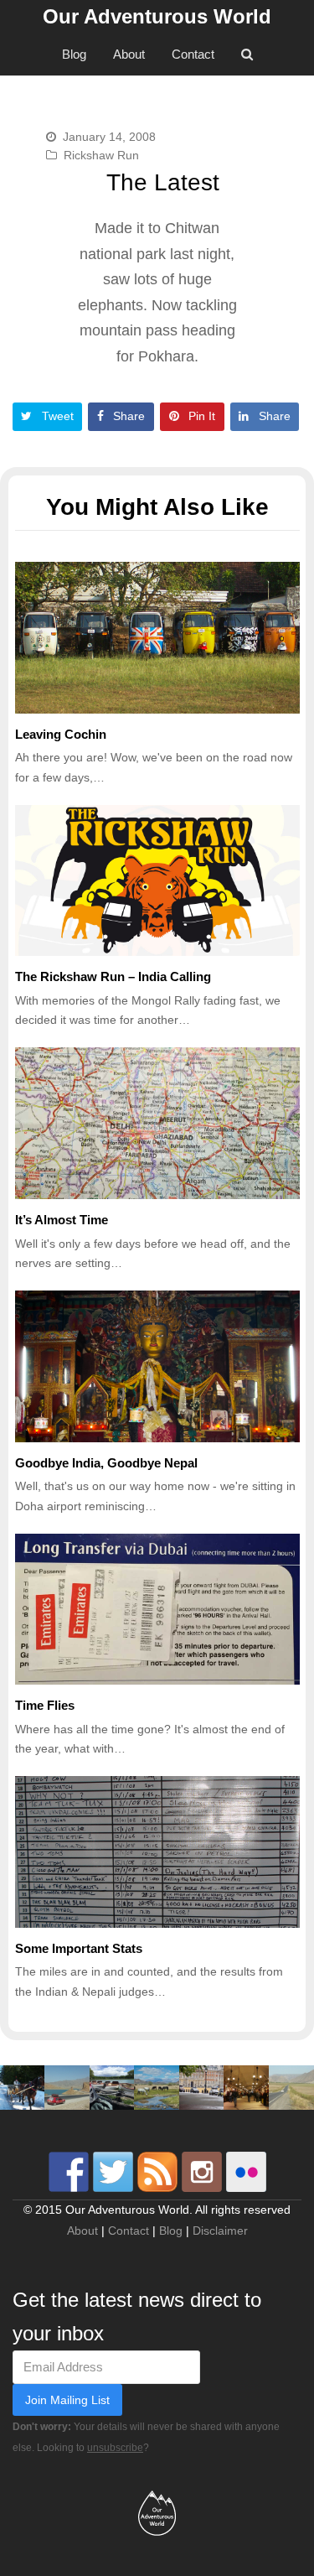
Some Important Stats (79, 1948)
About (82, 2231)
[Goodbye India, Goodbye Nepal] (157, 1366)
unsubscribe (115, 2448)
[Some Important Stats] (157, 1852)
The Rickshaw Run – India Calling (113, 976)
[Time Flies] (157, 1610)
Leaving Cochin (61, 734)
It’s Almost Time (62, 1220)
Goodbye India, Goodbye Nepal (106, 1463)
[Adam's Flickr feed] (246, 2172)
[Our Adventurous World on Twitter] (113, 2172)
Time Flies (45, 1705)
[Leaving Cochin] (157, 638)
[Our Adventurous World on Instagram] (202, 2172)
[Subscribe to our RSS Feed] (157, 2172)
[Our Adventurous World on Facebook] (69, 2172)
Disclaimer (220, 2231)
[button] (48, 416)
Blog (171, 2231)
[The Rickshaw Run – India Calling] (157, 881)
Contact (129, 2231)
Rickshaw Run (101, 155)
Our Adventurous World (157, 16)
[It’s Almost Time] (157, 1123)
